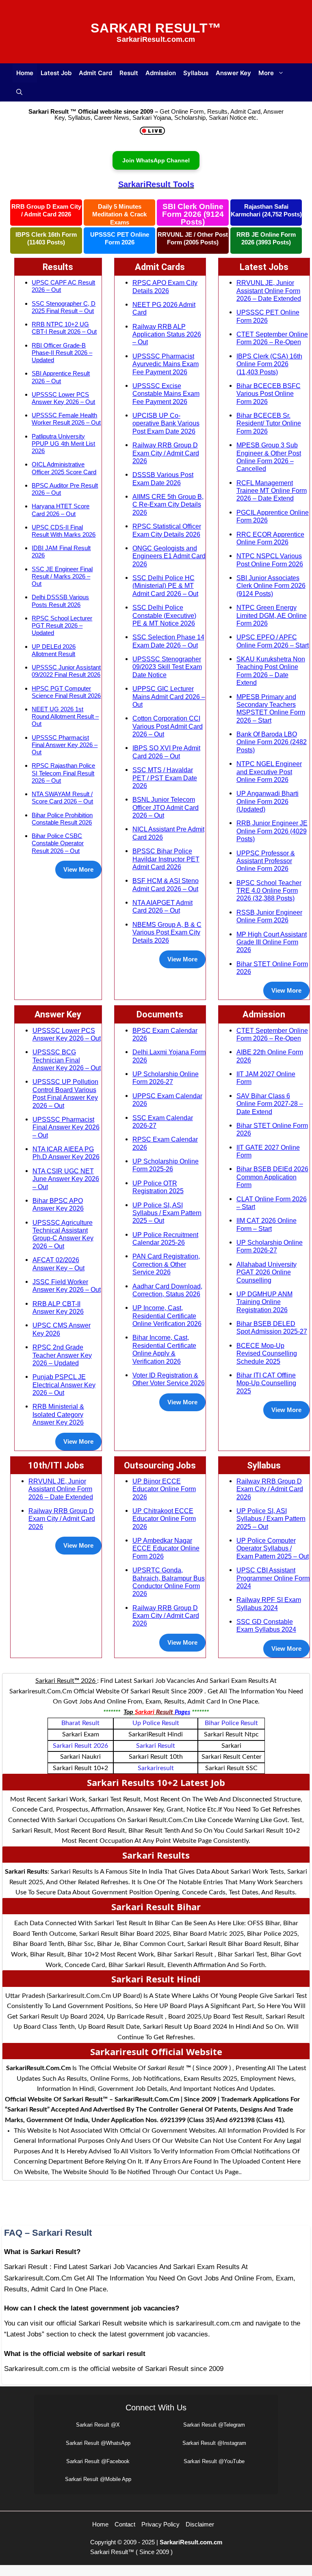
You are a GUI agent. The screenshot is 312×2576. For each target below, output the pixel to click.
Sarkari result (156, 1746)
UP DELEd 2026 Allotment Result (54, 650)
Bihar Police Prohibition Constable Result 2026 (62, 819)
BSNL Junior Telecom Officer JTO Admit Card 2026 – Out (166, 807)
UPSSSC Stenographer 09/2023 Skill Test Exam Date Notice (167, 667)
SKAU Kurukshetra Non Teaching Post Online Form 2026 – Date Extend (271, 671)
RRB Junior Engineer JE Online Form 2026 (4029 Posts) (272, 831)
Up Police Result (156, 1723)
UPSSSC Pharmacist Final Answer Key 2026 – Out (65, 745)
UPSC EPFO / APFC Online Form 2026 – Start (273, 641)
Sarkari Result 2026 (80, 1746)
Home (25, 73)
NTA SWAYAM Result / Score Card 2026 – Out (62, 798)
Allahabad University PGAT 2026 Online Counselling (266, 1272)
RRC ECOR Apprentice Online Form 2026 (270, 538)
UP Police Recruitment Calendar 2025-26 (165, 1238)
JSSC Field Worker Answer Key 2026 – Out (67, 1286)
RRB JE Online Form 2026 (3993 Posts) (266, 239)
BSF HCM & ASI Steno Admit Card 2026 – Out (166, 884)
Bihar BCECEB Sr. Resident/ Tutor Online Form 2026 (269, 423)
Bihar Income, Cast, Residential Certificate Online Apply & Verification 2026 (164, 1349)
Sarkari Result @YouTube (214, 2461)
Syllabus (196, 73)
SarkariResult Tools (156, 184)
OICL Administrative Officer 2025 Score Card (64, 468)
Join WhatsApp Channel (156, 160)
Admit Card (95, 73)
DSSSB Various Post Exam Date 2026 (163, 478)
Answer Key (233, 73)
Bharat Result (80, 1723)
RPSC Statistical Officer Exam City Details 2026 (167, 530)
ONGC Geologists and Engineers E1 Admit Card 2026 (169, 556)
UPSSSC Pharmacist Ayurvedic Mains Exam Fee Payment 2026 (166, 364)
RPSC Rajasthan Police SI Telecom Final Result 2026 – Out (63, 773)
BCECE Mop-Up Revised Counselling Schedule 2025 (267, 1353)
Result (129, 73)
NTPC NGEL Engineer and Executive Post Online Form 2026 (269, 772)
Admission (161, 73)
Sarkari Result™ (156, 28)
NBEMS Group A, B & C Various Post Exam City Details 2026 (167, 932)
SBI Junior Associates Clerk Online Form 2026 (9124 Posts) (271, 586)
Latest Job (56, 73)
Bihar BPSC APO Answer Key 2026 (58, 1204)
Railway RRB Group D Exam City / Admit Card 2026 (166, 453)
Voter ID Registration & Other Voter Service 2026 (169, 1379)
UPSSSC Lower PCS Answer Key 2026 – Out (63, 398)
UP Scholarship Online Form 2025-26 (166, 1165)
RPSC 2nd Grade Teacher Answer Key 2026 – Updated (62, 1355)
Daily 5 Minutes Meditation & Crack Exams (119, 214)
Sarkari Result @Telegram (214, 2425)
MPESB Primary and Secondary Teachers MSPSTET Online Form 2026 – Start (271, 708)
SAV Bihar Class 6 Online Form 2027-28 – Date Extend (270, 1104)
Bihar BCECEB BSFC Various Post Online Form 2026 (269, 394)
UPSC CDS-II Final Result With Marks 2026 (64, 531)
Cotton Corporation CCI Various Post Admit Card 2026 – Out (168, 726)
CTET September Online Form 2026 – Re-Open (272, 338)
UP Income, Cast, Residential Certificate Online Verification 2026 (167, 1316)
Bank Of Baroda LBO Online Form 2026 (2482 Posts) (272, 742)
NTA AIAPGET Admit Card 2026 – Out (162, 906)
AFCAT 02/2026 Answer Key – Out (58, 1264)
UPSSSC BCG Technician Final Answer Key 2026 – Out (67, 1060)
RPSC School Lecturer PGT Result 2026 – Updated (62, 625)
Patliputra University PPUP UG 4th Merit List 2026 (63, 444)
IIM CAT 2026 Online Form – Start (266, 1224)
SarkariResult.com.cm (191, 2542)
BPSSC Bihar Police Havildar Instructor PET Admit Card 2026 (166, 859)
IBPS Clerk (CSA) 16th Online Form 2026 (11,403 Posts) (269, 364)
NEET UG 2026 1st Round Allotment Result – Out (65, 716)
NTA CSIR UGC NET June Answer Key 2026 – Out (66, 1179)
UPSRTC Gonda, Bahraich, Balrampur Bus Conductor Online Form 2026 (169, 1582)
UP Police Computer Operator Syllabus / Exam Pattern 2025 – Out (273, 1548)
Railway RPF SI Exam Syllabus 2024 (269, 1603)
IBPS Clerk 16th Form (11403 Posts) (46, 239)
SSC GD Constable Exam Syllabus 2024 (266, 1625)
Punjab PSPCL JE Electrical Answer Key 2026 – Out (64, 1385)
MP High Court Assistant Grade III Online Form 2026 (272, 942)
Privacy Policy (160, 2524)
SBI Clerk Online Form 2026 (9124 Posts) (193, 214)
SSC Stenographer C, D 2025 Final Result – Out (64, 307)
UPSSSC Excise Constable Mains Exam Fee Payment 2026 (166, 394)
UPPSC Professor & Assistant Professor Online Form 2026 (266, 861)
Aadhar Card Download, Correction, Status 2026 (167, 1290)
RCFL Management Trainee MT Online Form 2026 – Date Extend (272, 491)
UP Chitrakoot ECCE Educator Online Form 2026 (164, 1519)
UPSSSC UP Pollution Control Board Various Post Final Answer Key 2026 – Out (65, 1093)
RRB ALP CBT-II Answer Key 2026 (58, 1307)
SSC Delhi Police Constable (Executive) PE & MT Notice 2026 (164, 615)
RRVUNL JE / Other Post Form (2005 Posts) (193, 239)
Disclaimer (200, 2524)
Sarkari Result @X (98, 2425)
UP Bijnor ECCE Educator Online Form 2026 (164, 1489)
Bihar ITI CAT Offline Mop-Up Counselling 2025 (266, 1383)
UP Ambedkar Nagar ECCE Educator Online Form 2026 (166, 1548)
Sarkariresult (156, 1768)
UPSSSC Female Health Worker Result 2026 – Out (66, 419)
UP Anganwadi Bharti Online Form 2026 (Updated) (268, 801)
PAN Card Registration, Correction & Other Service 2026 (166, 1264)
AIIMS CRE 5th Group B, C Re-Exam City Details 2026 (168, 504)
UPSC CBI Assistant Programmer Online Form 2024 (273, 1578)
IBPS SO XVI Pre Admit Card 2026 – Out (166, 752)
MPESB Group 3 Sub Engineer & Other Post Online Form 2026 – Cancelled (269, 457)
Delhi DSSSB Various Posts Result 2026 (60, 601)
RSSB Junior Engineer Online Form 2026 (269, 916)
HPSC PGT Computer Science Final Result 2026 (66, 692)
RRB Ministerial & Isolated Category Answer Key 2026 (58, 1414)
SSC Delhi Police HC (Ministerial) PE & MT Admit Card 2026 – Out (165, 586)
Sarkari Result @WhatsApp (98, 2443)
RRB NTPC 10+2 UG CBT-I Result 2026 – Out (64, 328)
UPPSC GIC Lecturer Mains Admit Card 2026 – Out (169, 696)
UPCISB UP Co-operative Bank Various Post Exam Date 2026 (166, 423)
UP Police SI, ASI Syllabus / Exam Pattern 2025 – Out (167, 1213)
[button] (19, 92)
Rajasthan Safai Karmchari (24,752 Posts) (266, 211)
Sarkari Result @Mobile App (98, 2479)
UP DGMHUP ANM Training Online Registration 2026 (264, 1302)
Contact (125, 2524)
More (266, 73)
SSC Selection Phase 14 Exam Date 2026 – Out (168, 641)
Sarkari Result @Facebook (98, 2461)
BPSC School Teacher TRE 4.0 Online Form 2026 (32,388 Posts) (269, 891)
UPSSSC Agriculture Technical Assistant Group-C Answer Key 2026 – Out (63, 1234)
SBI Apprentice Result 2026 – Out (61, 377)
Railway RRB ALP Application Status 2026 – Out (167, 334)
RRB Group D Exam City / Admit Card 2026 (46, 211)
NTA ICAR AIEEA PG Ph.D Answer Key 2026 (66, 1153)
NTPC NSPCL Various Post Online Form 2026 (270, 560)
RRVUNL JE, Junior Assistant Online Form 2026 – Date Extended (269, 290)
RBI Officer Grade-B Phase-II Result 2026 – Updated (62, 353)
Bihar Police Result (231, 1723)
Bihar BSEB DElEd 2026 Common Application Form (272, 1177)
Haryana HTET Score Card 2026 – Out (61, 510)
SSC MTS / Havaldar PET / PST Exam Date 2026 (165, 778)
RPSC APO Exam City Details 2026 (165, 286)
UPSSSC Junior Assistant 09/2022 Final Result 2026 (66, 671)
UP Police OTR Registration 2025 (158, 1187)
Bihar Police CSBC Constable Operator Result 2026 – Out (58, 843)
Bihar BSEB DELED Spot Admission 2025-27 (272, 1327)
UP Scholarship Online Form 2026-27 (166, 1078)
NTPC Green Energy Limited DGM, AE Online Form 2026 (272, 615)
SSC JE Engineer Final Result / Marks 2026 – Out (62, 576)
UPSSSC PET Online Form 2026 (120, 239)
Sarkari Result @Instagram (214, 2443)
